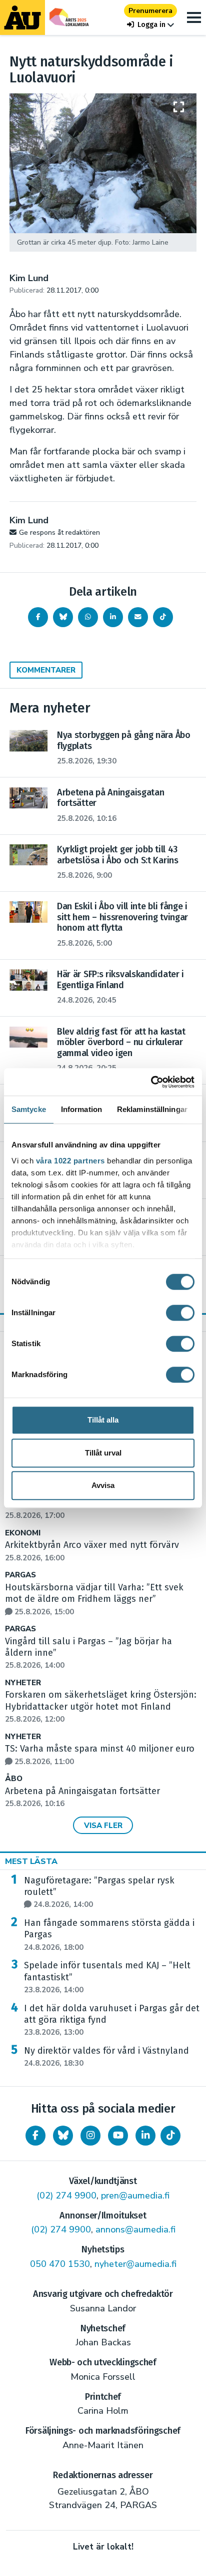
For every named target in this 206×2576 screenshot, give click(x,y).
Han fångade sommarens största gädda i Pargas (109, 1935)
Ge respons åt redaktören (59, 533)
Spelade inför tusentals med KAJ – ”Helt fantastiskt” (107, 1977)
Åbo (14, 1779)
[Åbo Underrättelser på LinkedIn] (145, 2136)
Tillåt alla (103, 1420)
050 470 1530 (60, 2264)
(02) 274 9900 (66, 2196)
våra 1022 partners (70, 1161)
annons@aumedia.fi (135, 2229)
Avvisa (103, 1485)
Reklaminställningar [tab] (152, 1109)
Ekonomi (23, 1533)
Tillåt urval (103, 1453)
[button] (150, 25)
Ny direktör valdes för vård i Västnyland (106, 2057)
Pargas (20, 1575)
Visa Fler (103, 1826)
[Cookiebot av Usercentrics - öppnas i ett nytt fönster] (151, 1082)
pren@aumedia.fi (135, 2196)
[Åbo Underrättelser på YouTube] (118, 2136)
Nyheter (23, 1683)
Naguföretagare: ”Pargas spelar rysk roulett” (99, 1892)
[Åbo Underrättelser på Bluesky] (63, 2136)
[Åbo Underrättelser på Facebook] (35, 2136)
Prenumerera (150, 11)
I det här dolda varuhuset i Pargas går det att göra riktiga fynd (112, 2020)
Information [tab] (81, 1109)
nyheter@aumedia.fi (135, 2264)
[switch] (180, 1313)
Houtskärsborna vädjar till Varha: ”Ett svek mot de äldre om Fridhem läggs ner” (94, 1599)
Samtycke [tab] (29, 1109)
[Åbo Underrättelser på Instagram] (90, 2136)
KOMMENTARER (46, 670)
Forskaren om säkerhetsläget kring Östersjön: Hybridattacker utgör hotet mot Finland (101, 1707)
